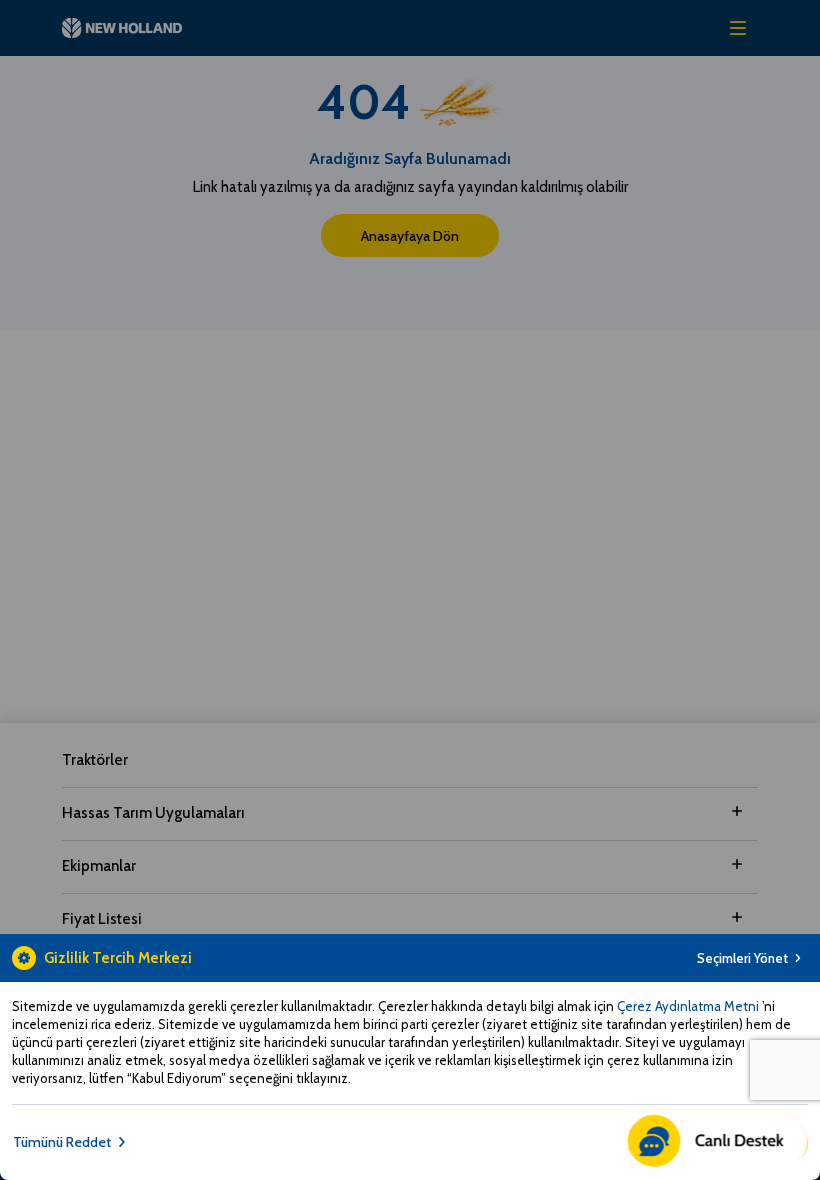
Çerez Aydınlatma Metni (689, 1006)
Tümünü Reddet (62, 1142)
